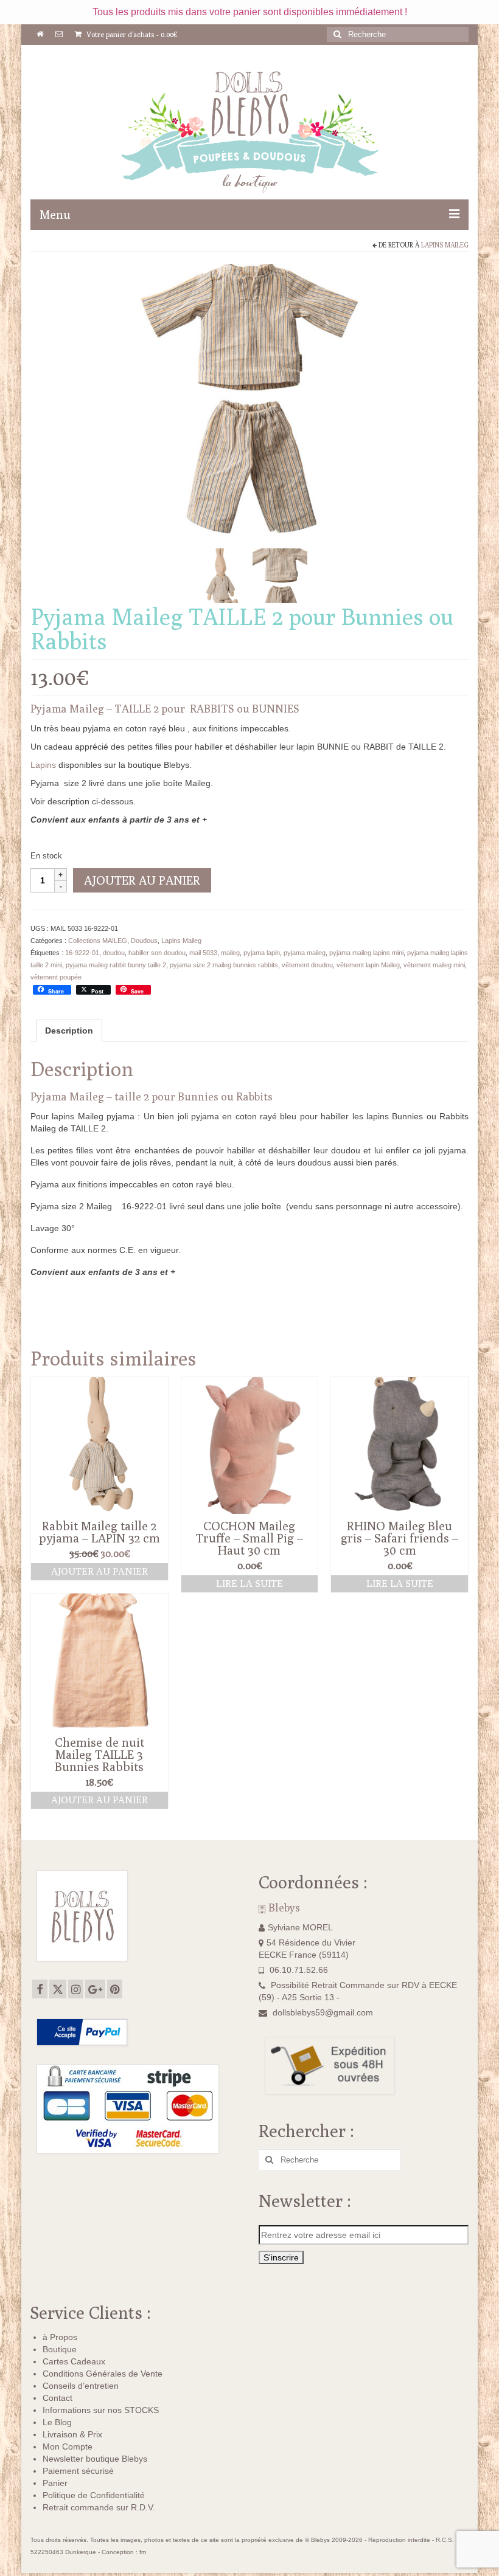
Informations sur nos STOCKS (101, 2410)
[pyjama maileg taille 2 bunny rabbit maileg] (280, 575)
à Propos (60, 2337)
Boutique (60, 2349)
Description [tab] (69, 1031)
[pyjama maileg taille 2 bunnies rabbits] (249, 402)
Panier (55, 2483)
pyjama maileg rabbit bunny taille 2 (116, 965)
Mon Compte (68, 2447)
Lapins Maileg (445, 245)
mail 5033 (203, 953)
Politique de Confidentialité (94, 2495)
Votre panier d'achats (131, 34)
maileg (230, 953)
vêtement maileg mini (434, 965)
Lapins (43, 765)
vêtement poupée (56, 977)
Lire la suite (249, 1583)
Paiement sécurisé (78, 2471)
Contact (58, 2398)
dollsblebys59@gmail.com (323, 2012)
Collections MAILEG (98, 941)
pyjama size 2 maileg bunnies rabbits (224, 965)
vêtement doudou (307, 965)
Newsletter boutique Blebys (95, 2459)
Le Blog (57, 2422)
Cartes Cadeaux (74, 2361)
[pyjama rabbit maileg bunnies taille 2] (223, 575)
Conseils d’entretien (81, 2386)
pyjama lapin (262, 953)
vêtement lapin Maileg (368, 965)
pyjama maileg (305, 953)
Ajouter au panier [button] (99, 1571)
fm (143, 2552)
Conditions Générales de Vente (103, 2374)
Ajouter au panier (142, 880)
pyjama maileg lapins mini (366, 953)
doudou (114, 953)
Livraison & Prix (72, 2434)
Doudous (144, 941)
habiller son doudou (157, 953)
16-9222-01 (82, 953)
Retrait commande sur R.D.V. (99, 2507)
